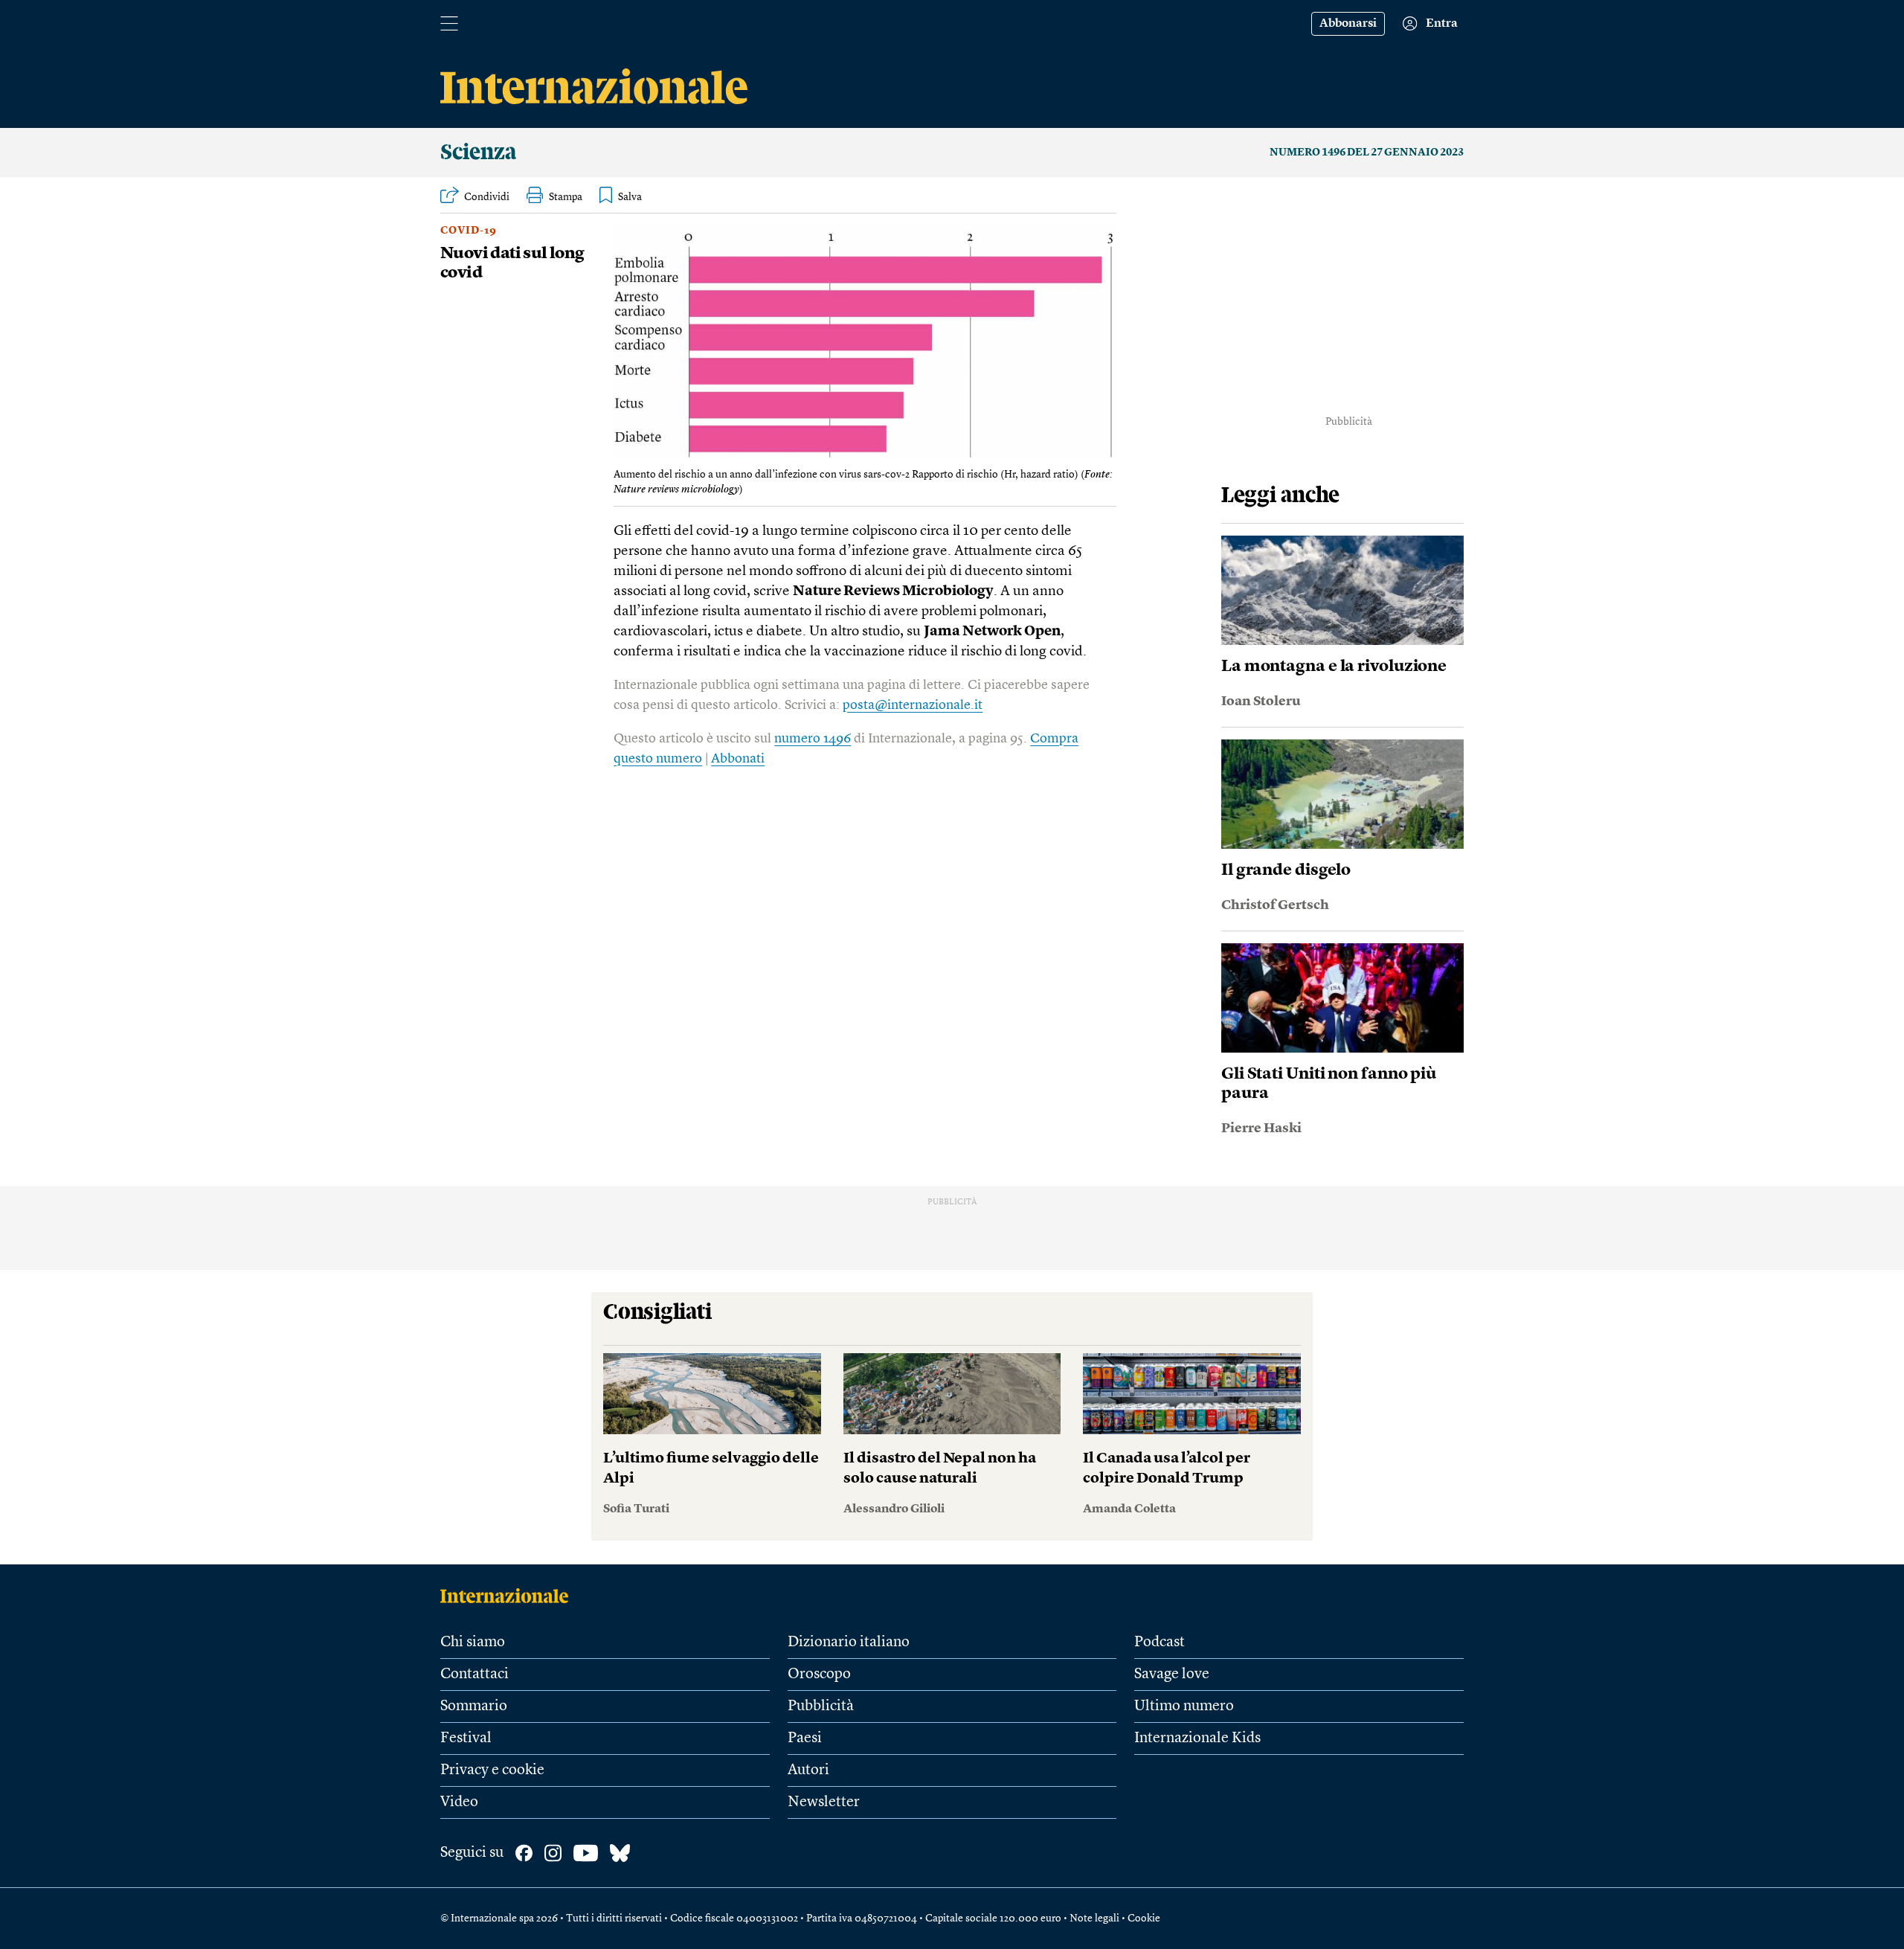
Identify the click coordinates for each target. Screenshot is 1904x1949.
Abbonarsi (1348, 24)
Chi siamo (473, 1643)
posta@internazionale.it (913, 705)
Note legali (1094, 1919)
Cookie (1144, 1919)
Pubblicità (821, 1706)
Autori (808, 1770)
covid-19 (469, 231)
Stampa (566, 197)
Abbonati (738, 759)
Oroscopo (819, 1675)
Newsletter (824, 1802)
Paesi (805, 1738)
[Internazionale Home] (509, 1596)
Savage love (1172, 1675)
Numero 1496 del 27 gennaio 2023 (1367, 152)
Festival (466, 1738)
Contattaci (475, 1675)
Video (459, 1802)
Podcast (1160, 1643)
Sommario (474, 1706)
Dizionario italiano (849, 1643)
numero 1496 (813, 739)
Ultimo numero (1184, 1706)
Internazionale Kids (1197, 1738)
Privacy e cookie (492, 1770)
